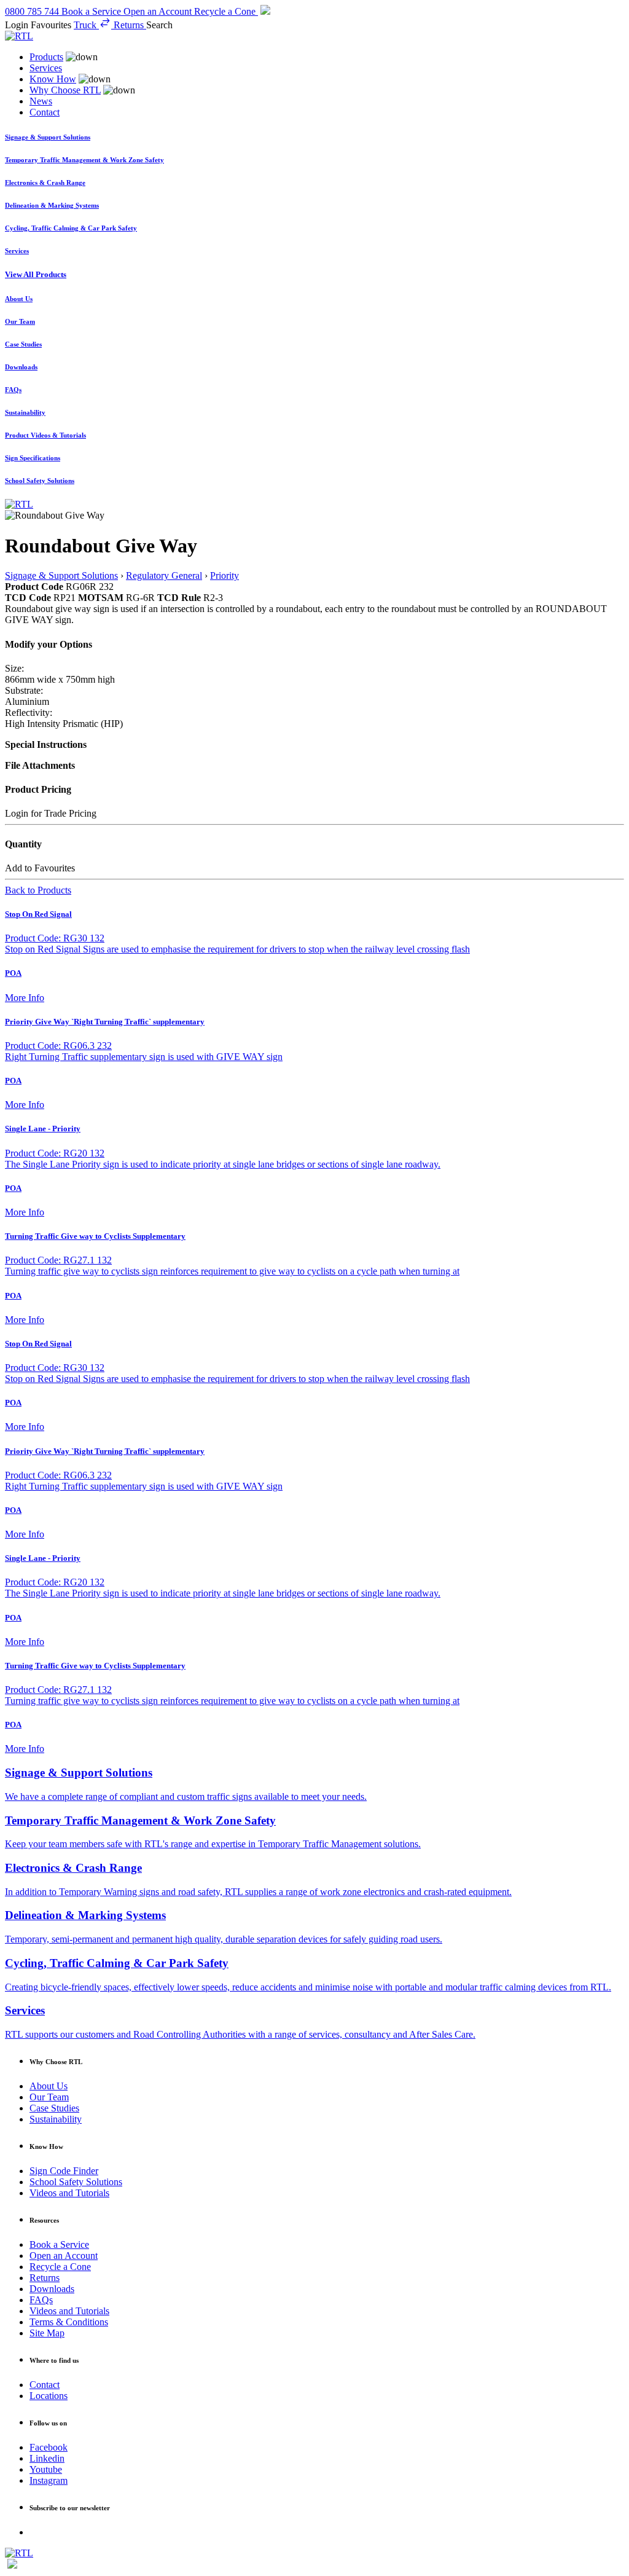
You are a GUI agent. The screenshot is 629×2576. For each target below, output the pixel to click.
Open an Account (64, 2256)
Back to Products (38, 890)
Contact (45, 112)
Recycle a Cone (60, 2267)
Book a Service (59, 2244)
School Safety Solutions (76, 2182)
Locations (49, 2396)
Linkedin (47, 2458)
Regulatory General (164, 575)
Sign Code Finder (64, 2171)
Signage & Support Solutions (61, 575)
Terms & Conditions (69, 2322)
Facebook (49, 2447)
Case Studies (54, 2108)
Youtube (46, 2469)
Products (46, 57)
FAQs (41, 2300)
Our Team (49, 2097)
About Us (49, 2086)
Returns (45, 2278)
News (41, 101)
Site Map (47, 2333)
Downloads (52, 2289)
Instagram (49, 2480)
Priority (225, 575)
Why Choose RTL (65, 90)
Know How (53, 79)
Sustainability (56, 2119)
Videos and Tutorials (69, 2193)
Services (46, 68)
